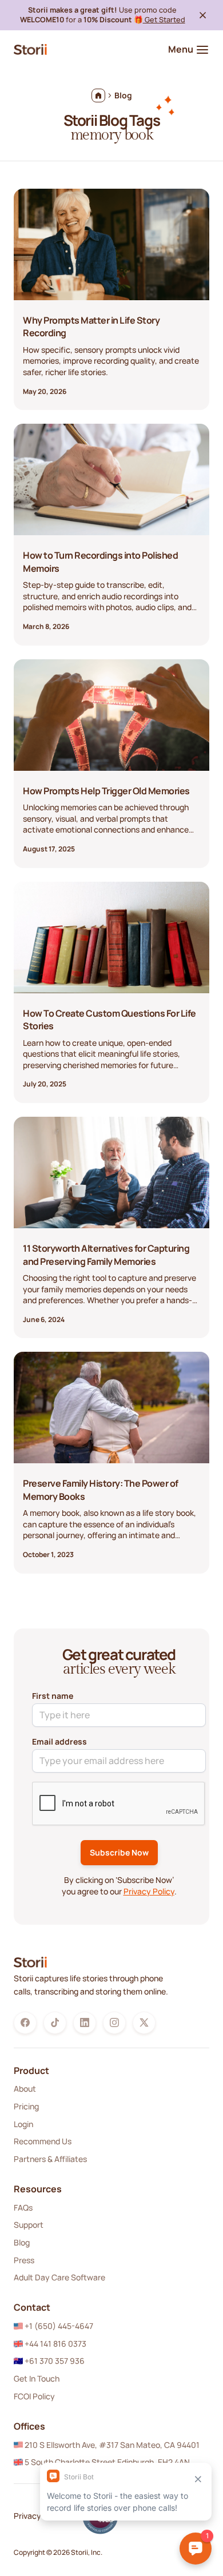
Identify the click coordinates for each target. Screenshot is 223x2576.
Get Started (164, 19)
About (25, 2089)
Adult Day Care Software (59, 2277)
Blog (22, 2242)
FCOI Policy (34, 2396)
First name (53, 1696)
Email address (59, 1741)
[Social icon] (25, 2022)
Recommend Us (43, 2141)
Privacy (27, 2516)
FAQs (23, 2207)
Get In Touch (37, 2378)
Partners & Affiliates (50, 2159)
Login (23, 2124)
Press (24, 2260)
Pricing (26, 2106)
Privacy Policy (149, 1891)
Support (29, 2225)
